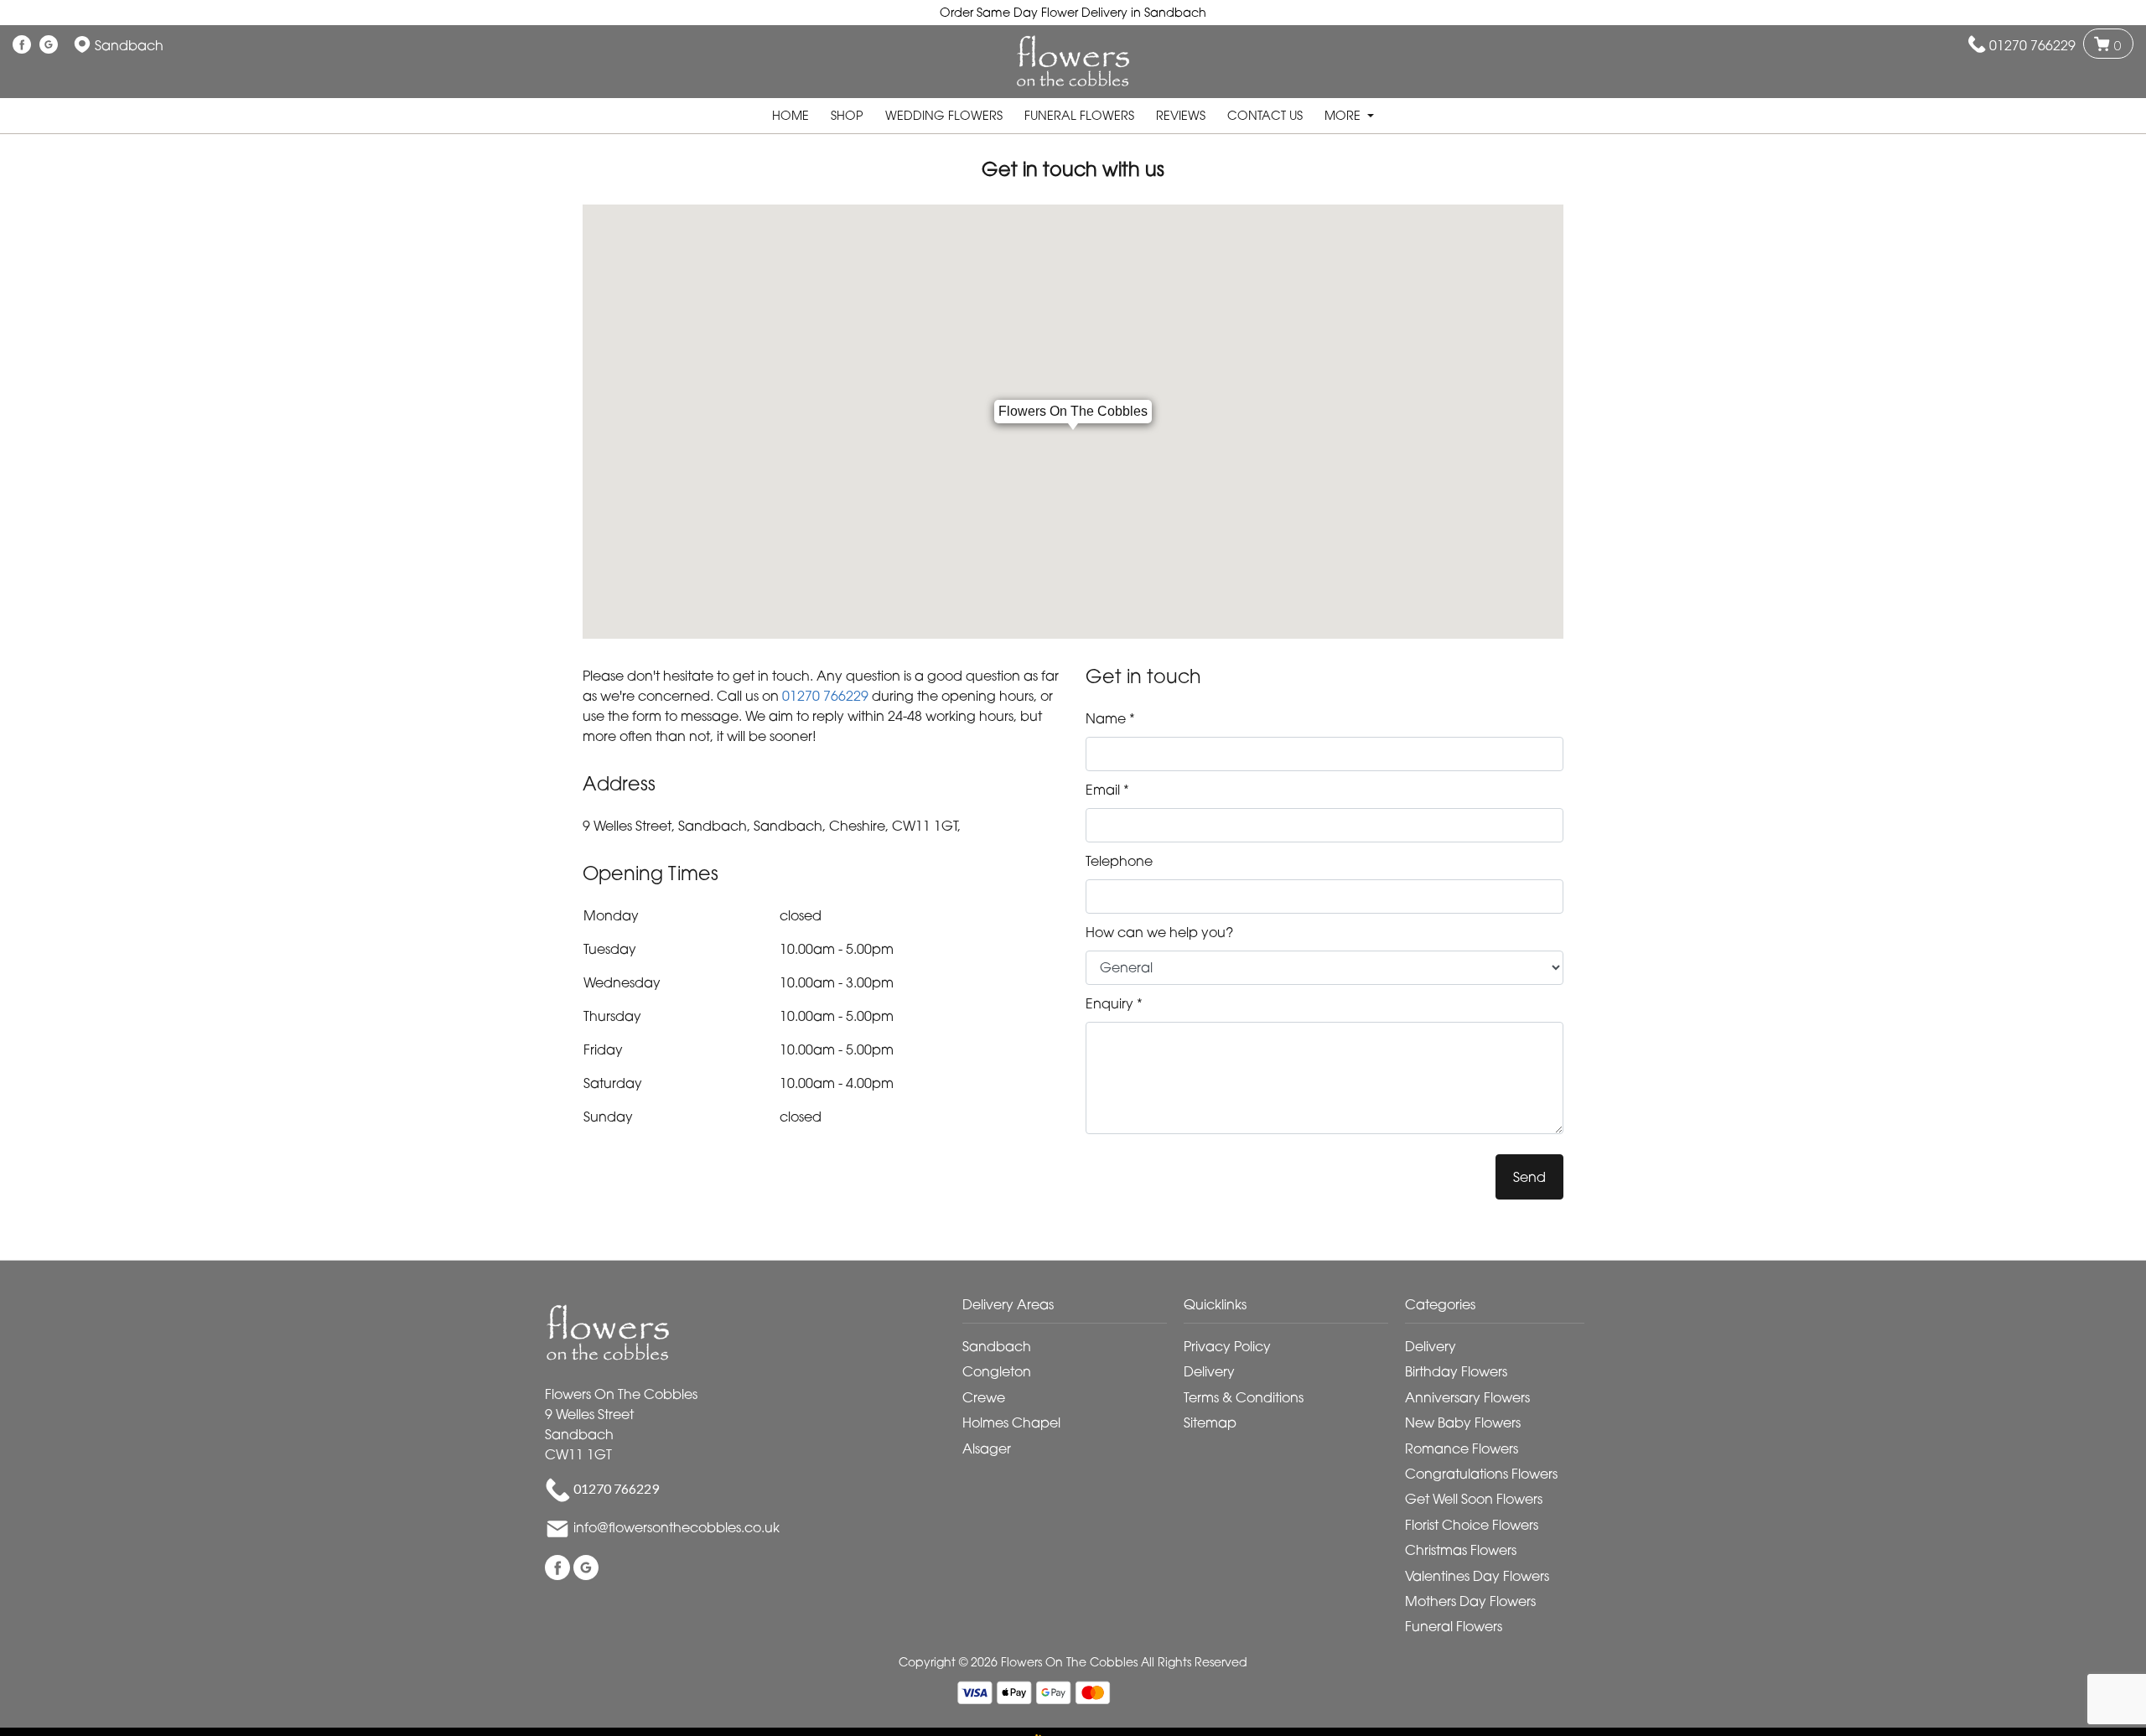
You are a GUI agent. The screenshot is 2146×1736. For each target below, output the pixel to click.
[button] (1073, 1309)
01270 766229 (2032, 45)
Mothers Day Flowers (1470, 1601)
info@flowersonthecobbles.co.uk (676, 1528)
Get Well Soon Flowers (1474, 1499)
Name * (1110, 718)
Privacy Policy (1227, 1346)
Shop (847, 115)
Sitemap (1210, 1422)
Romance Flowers (1462, 1448)
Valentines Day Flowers (1477, 1576)
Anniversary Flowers (1467, 1397)
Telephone (1119, 861)
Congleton (997, 1371)
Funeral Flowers (1079, 115)
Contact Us (1265, 115)
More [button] (1344, 115)
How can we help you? (1159, 932)
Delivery (1209, 1371)
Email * (1107, 790)
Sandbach (997, 1346)
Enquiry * (1114, 1003)
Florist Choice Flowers (1472, 1525)
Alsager (987, 1448)
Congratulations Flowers (1481, 1474)
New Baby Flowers (1463, 1422)
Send (1529, 1177)
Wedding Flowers (944, 115)
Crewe (984, 1397)
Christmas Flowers (1461, 1550)
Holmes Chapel (1011, 1422)
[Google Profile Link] (49, 45)
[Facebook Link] (22, 45)
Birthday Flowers (1456, 1371)
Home (790, 115)
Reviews (1181, 115)
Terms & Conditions (1244, 1397)
